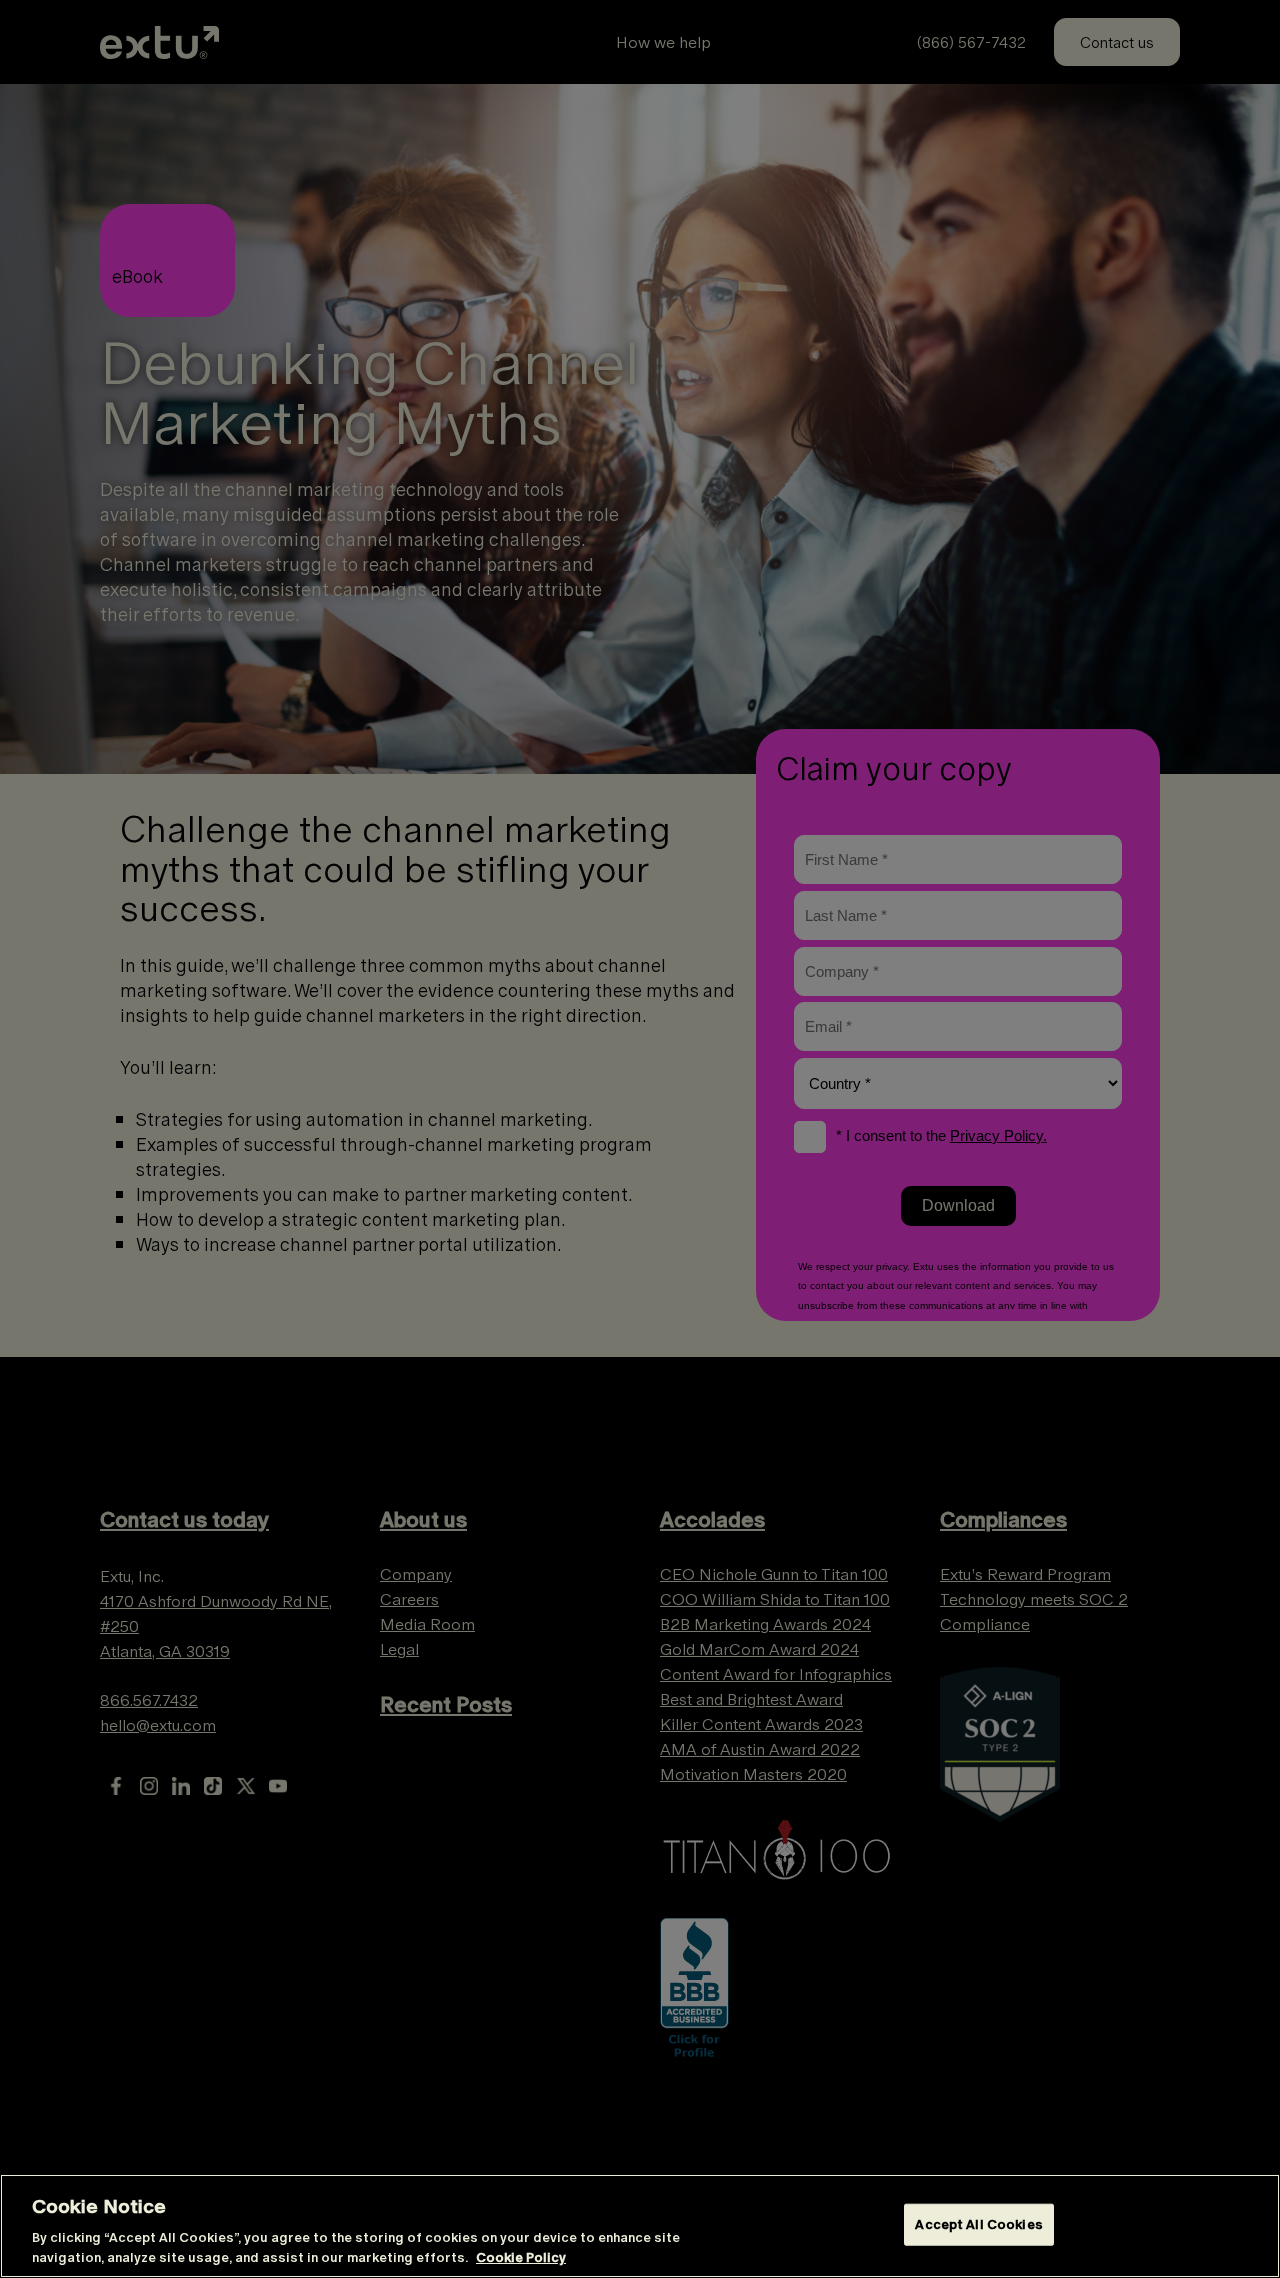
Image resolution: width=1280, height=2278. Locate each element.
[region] (640, 2226)
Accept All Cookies (978, 2224)
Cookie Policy (521, 2257)
